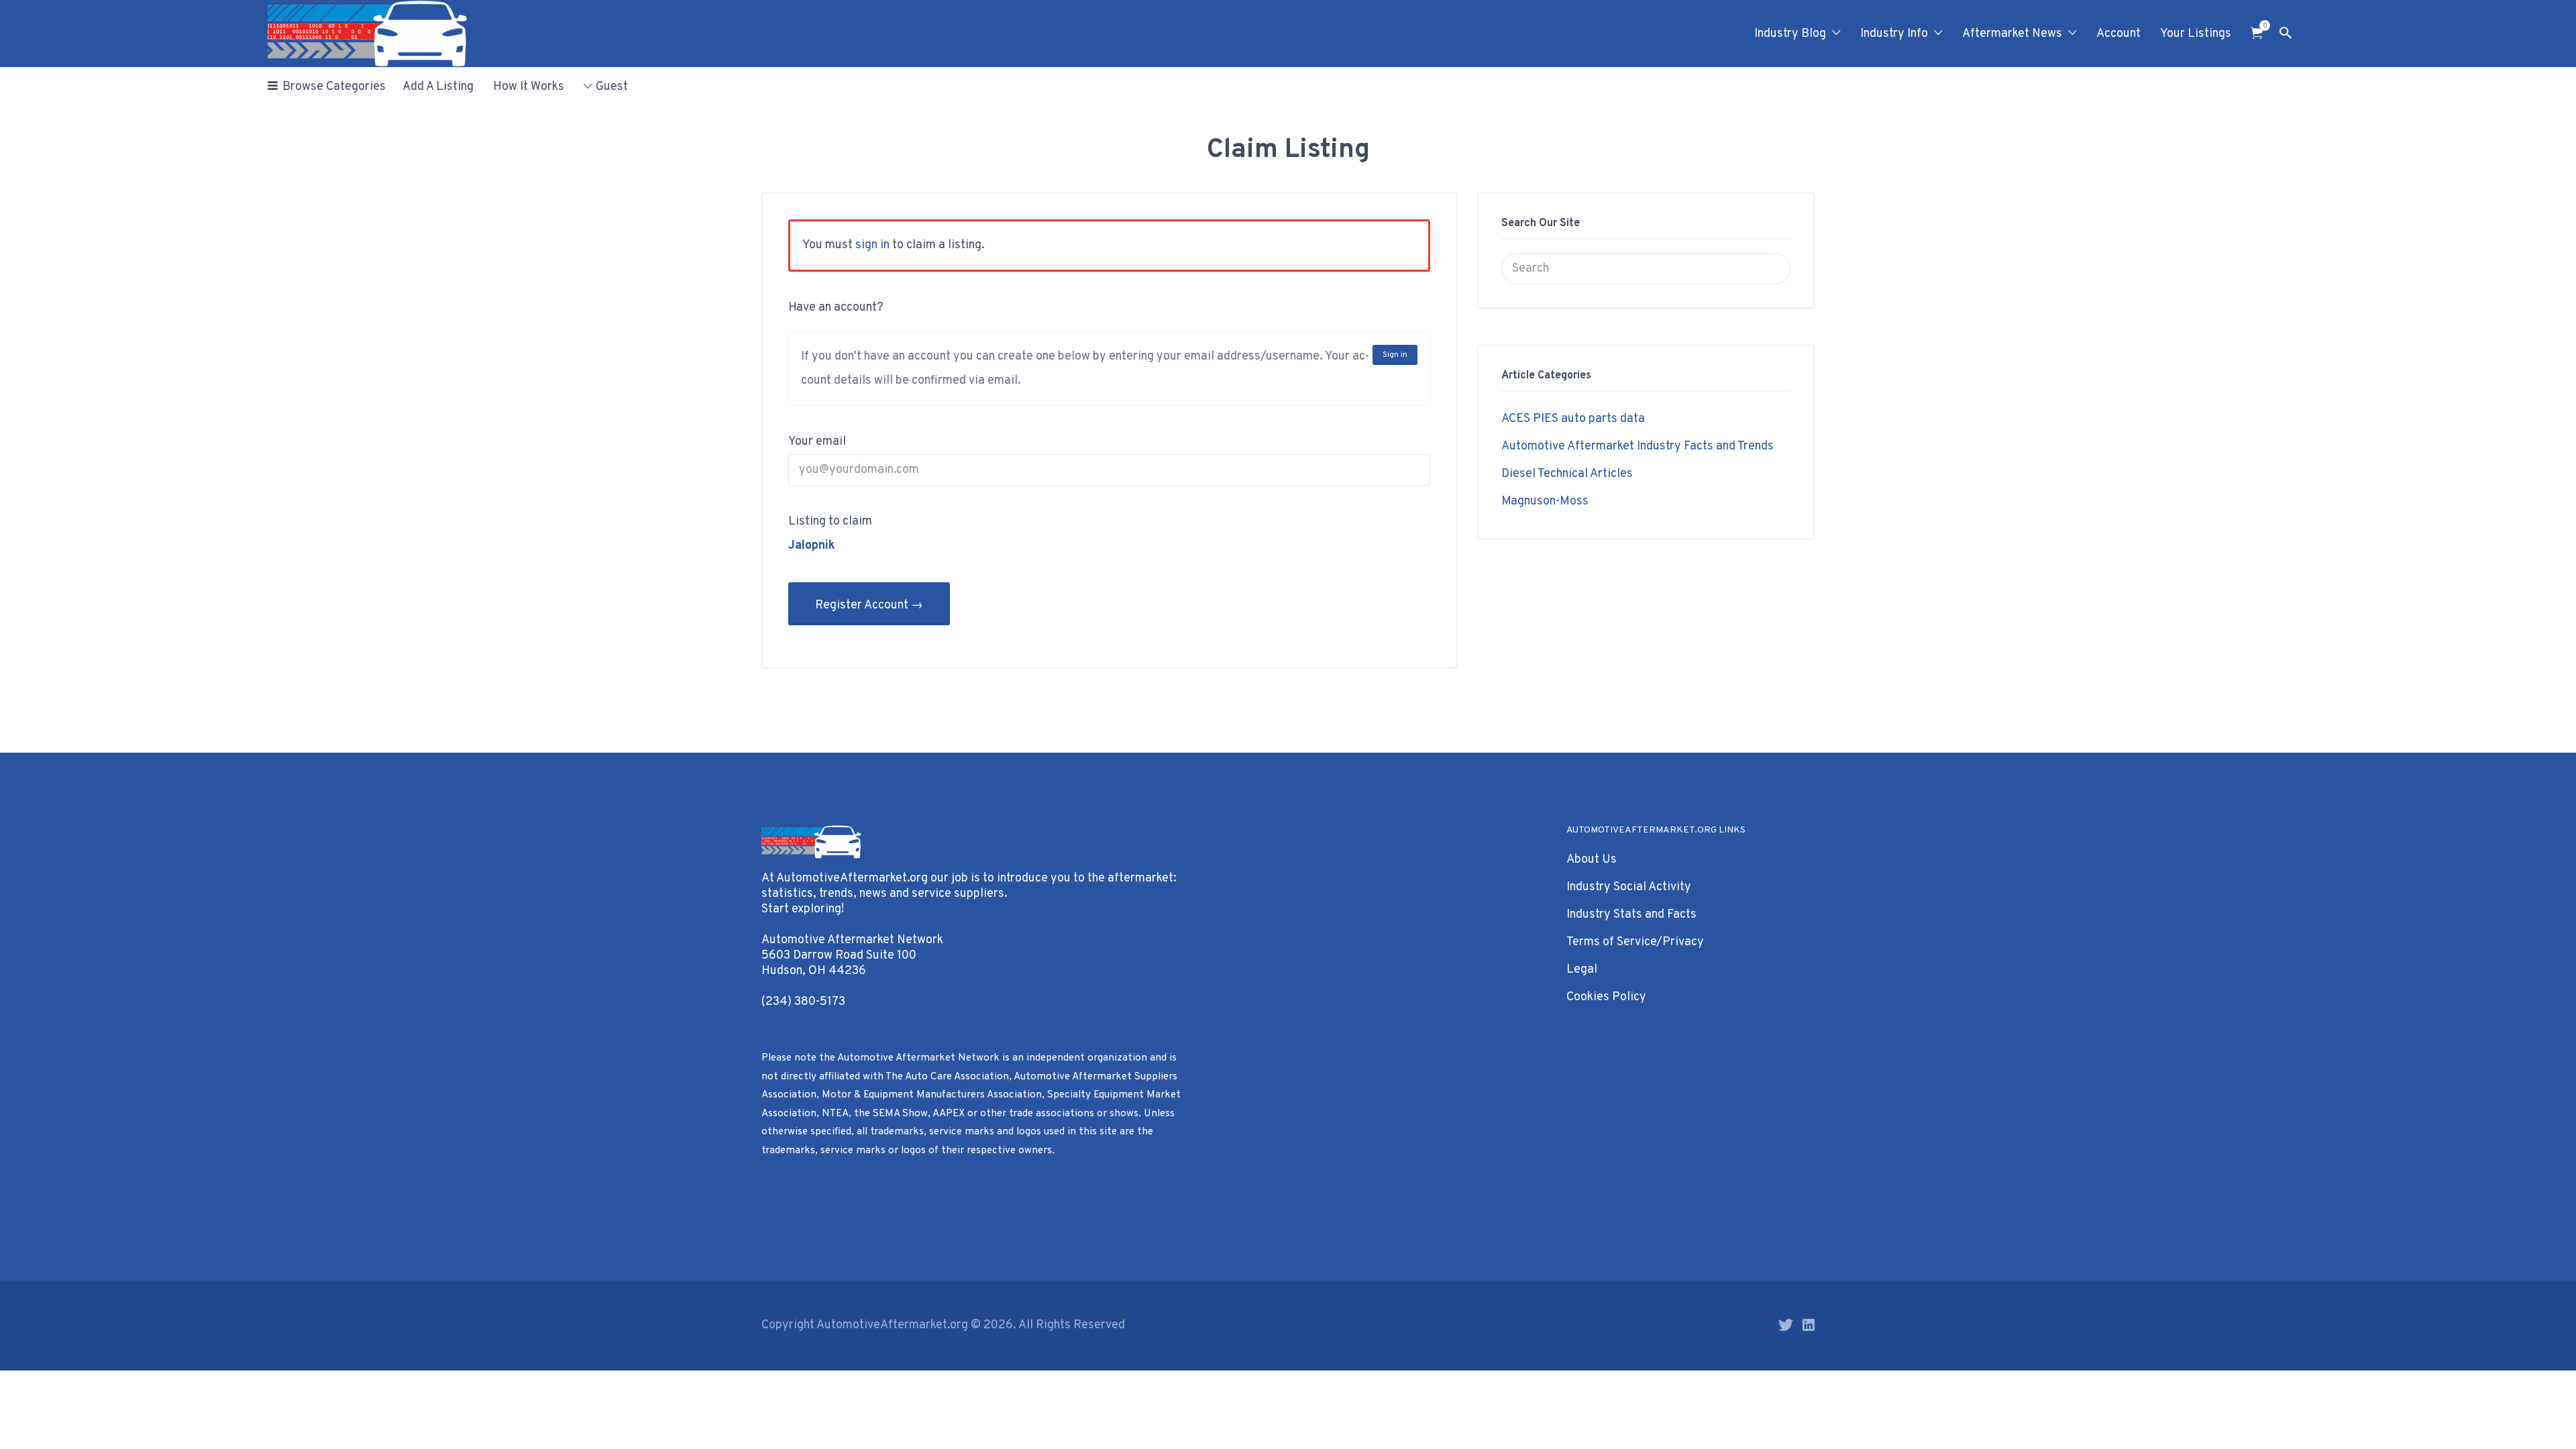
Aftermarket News (2012, 34)
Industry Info (1894, 34)
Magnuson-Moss (1545, 501)
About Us (1592, 860)
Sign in (1395, 355)
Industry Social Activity (1629, 887)
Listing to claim (830, 522)
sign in (872, 245)
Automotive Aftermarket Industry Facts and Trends (1638, 446)
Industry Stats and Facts (1631, 915)
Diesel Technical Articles (1567, 474)
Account (2118, 34)
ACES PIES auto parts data (1573, 419)
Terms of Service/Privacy (1635, 942)
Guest (612, 87)
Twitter (1786, 1325)
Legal (1582, 970)
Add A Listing (438, 87)
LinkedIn (1809, 1325)
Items (2257, 33)
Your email (817, 442)
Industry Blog (1790, 34)
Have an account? (836, 308)
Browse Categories (334, 87)
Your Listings (2196, 34)
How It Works (529, 87)
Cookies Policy (1606, 997)
